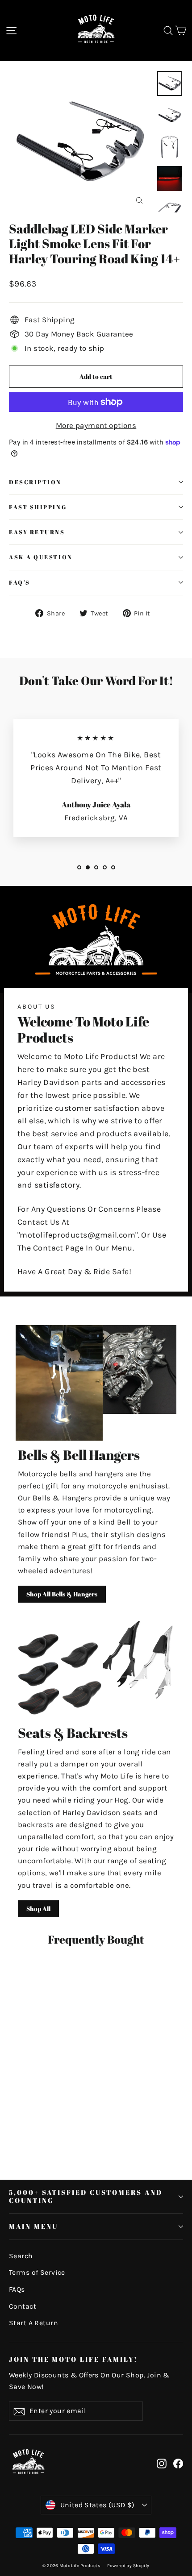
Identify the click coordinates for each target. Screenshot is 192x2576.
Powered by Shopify (128, 2566)
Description (35, 482)
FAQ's (20, 583)
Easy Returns (37, 532)
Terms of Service (37, 2273)
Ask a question (41, 557)
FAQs (17, 2289)
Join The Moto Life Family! (73, 2359)
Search (21, 2256)
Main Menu (33, 2226)
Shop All (38, 1909)
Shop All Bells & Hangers (62, 1594)
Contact (23, 2306)
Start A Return (33, 2323)
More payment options (96, 425)
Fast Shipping (38, 507)
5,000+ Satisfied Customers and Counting (86, 2196)
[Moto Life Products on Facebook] (178, 2463)
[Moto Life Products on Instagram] (162, 2463)
